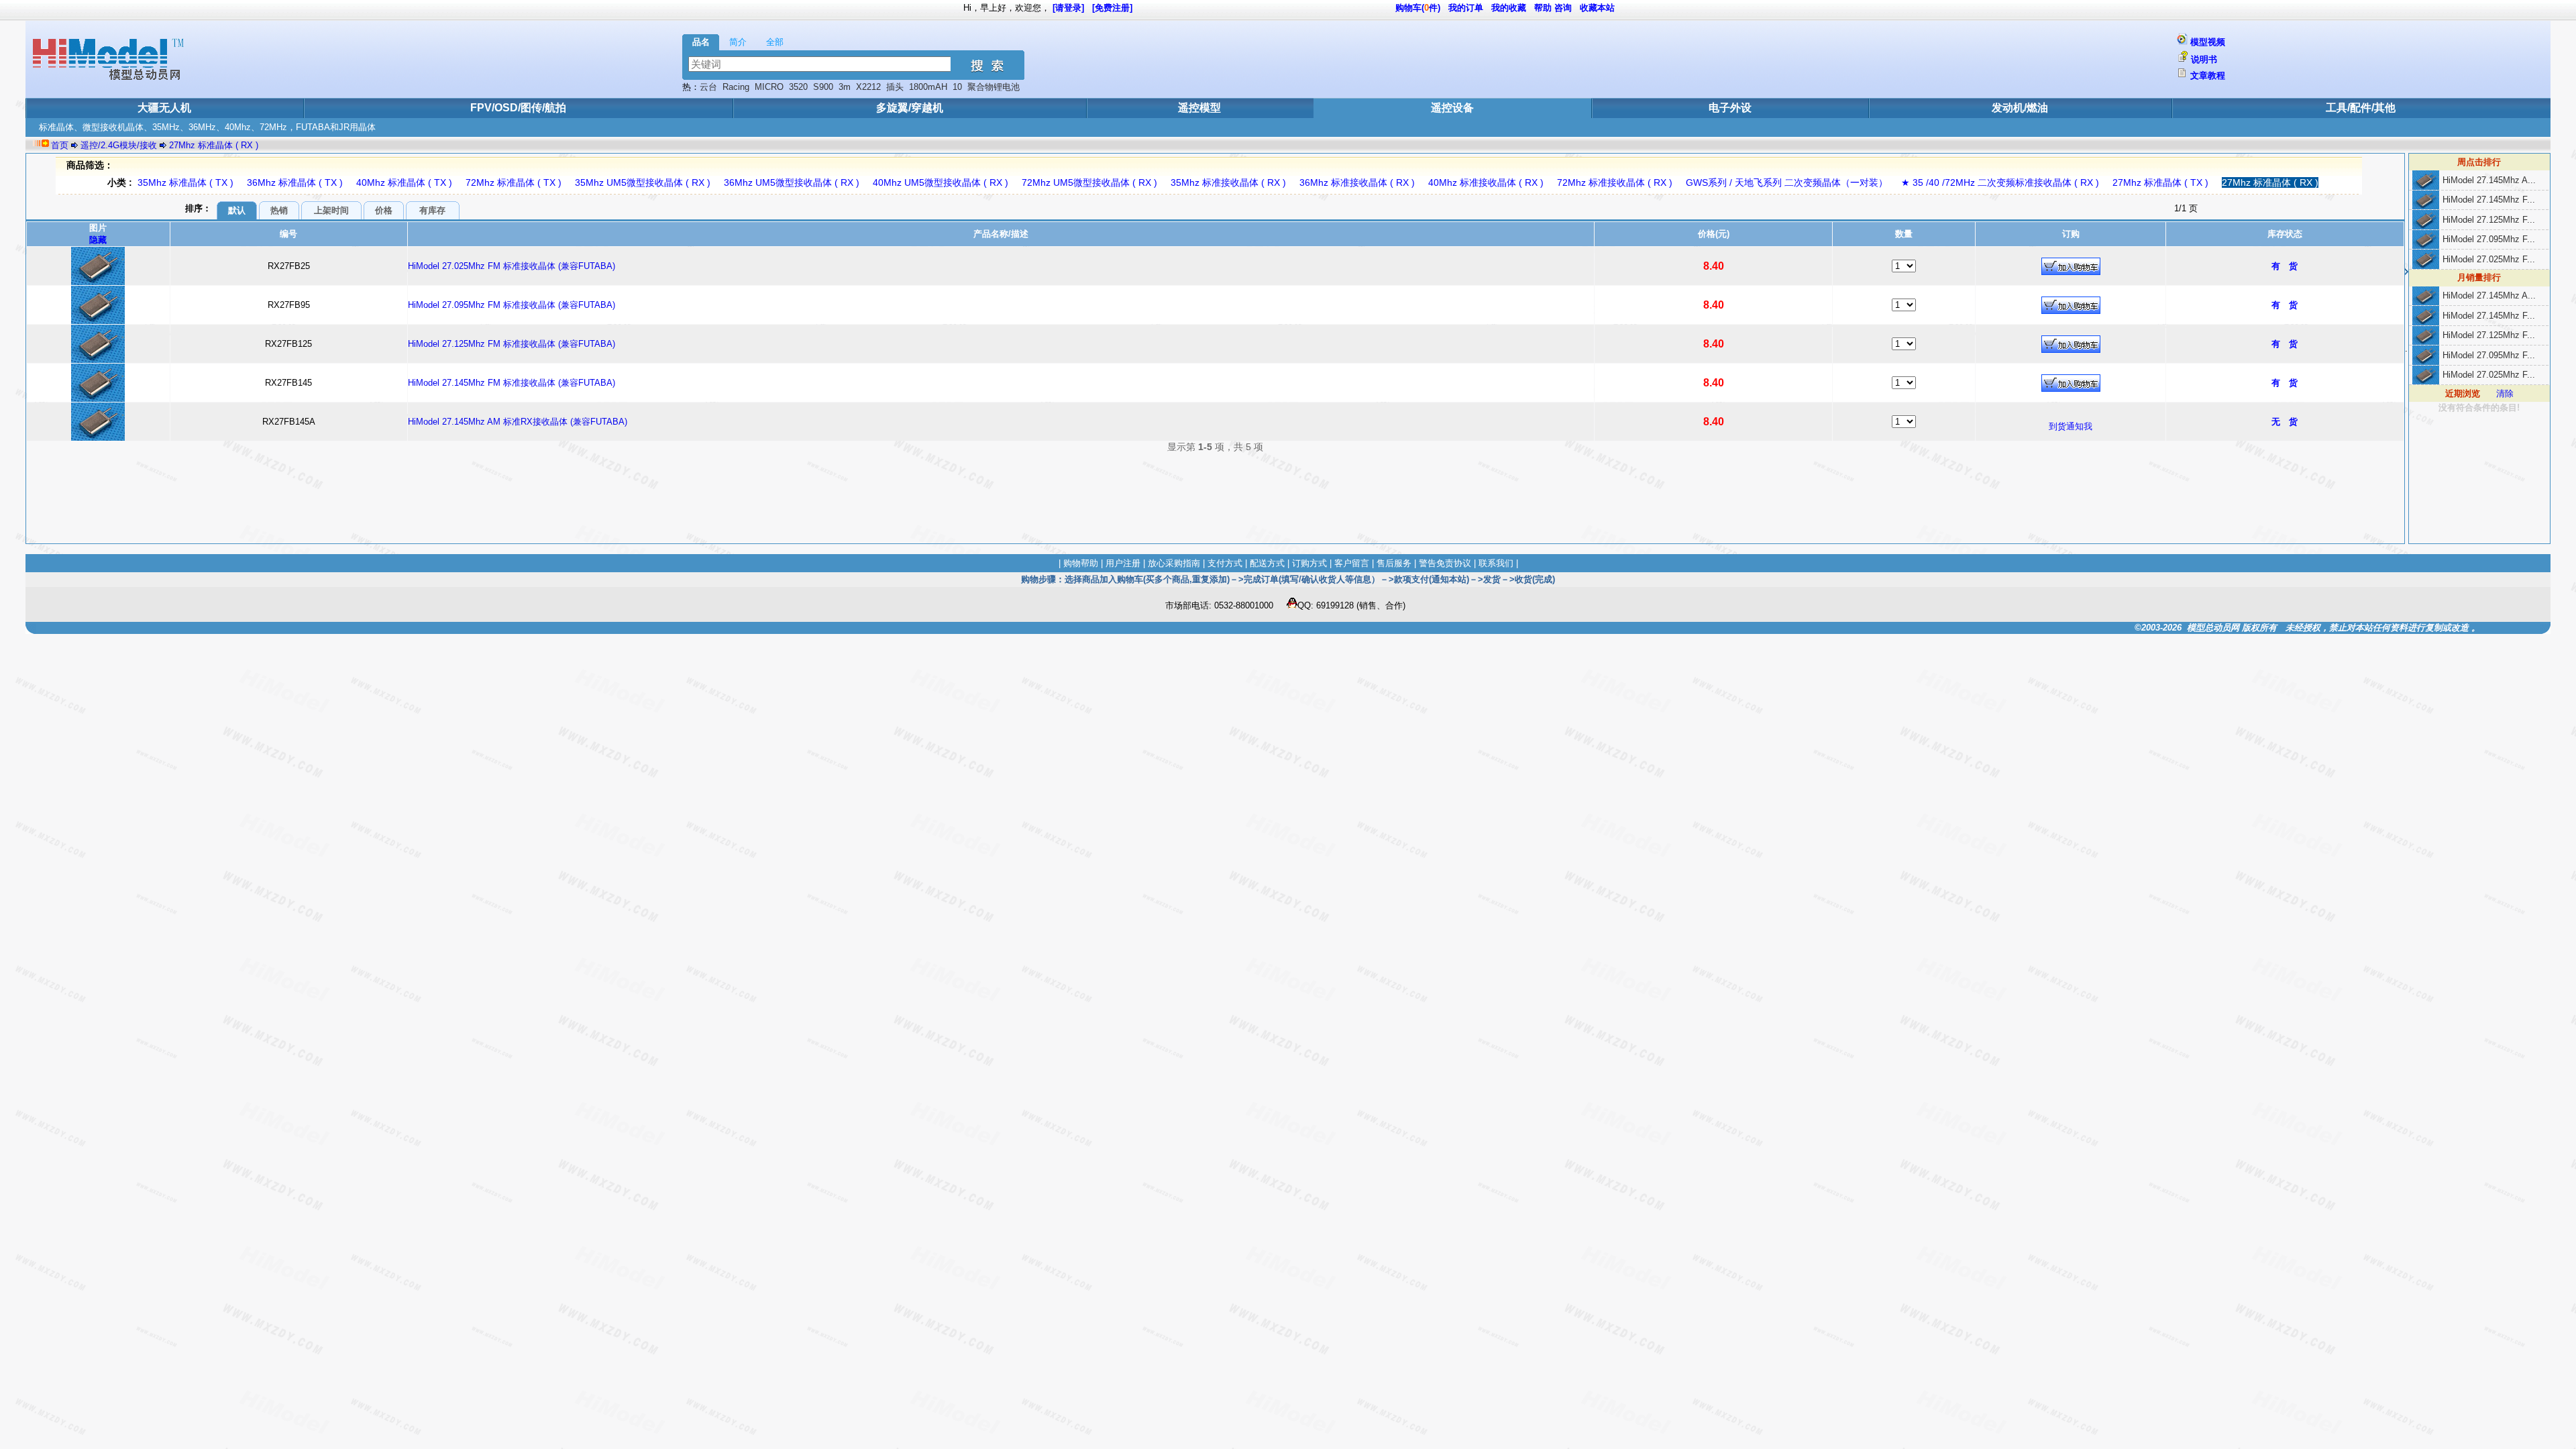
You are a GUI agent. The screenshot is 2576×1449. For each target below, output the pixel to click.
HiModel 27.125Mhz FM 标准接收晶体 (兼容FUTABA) (512, 344)
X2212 (868, 87)
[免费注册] (1112, 8)
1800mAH (928, 87)
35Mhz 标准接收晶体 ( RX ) (1228, 182)
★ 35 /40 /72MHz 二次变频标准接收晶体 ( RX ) (2000, 182)
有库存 (432, 210)
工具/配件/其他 (2361, 108)
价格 (384, 210)
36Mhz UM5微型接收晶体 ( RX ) (792, 182)
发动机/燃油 (2020, 108)
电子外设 (1730, 108)
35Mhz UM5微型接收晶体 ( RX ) (643, 182)
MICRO (769, 87)
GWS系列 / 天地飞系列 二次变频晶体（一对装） (1787, 182)
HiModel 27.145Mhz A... (2489, 180)
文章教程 (2208, 75)
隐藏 (98, 240)
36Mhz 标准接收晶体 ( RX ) (1357, 182)
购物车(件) (1418, 8)
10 (957, 87)
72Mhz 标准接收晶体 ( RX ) (1615, 182)
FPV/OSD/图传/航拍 (518, 108)
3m (845, 87)
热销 (279, 210)
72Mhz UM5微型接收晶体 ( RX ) (1089, 182)
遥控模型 (1199, 108)
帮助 (1543, 8)
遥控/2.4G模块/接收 (119, 145)
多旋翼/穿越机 (910, 108)
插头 (895, 87)
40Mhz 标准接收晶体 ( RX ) (1486, 182)
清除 (2505, 393)
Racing (736, 87)
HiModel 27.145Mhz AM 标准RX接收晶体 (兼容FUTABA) (518, 422)
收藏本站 (1597, 8)
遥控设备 (1452, 108)
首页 (60, 145)
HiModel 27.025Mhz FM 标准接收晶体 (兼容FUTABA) (512, 266)
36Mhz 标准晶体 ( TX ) (295, 182)
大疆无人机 (164, 108)
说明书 (2204, 59)
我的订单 (1466, 8)
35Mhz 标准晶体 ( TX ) (185, 182)
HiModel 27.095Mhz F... (2489, 239)
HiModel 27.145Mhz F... (2489, 200)
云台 (708, 87)
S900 (823, 87)
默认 (237, 210)
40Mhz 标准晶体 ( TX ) (404, 182)
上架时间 (331, 210)
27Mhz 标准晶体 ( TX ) (2160, 182)
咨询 (1563, 8)
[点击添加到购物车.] (2071, 266)
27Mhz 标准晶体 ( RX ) (214, 145)
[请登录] (1068, 8)
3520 (798, 87)
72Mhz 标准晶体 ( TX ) (514, 182)
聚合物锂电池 (994, 87)
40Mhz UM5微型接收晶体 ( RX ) (941, 182)
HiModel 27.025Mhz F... (2489, 259)
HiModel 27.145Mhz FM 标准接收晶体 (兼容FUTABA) (512, 383)
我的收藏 (1509, 8)
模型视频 (2208, 42)
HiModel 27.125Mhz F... (2489, 220)
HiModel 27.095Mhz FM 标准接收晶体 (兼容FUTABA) (512, 305)
